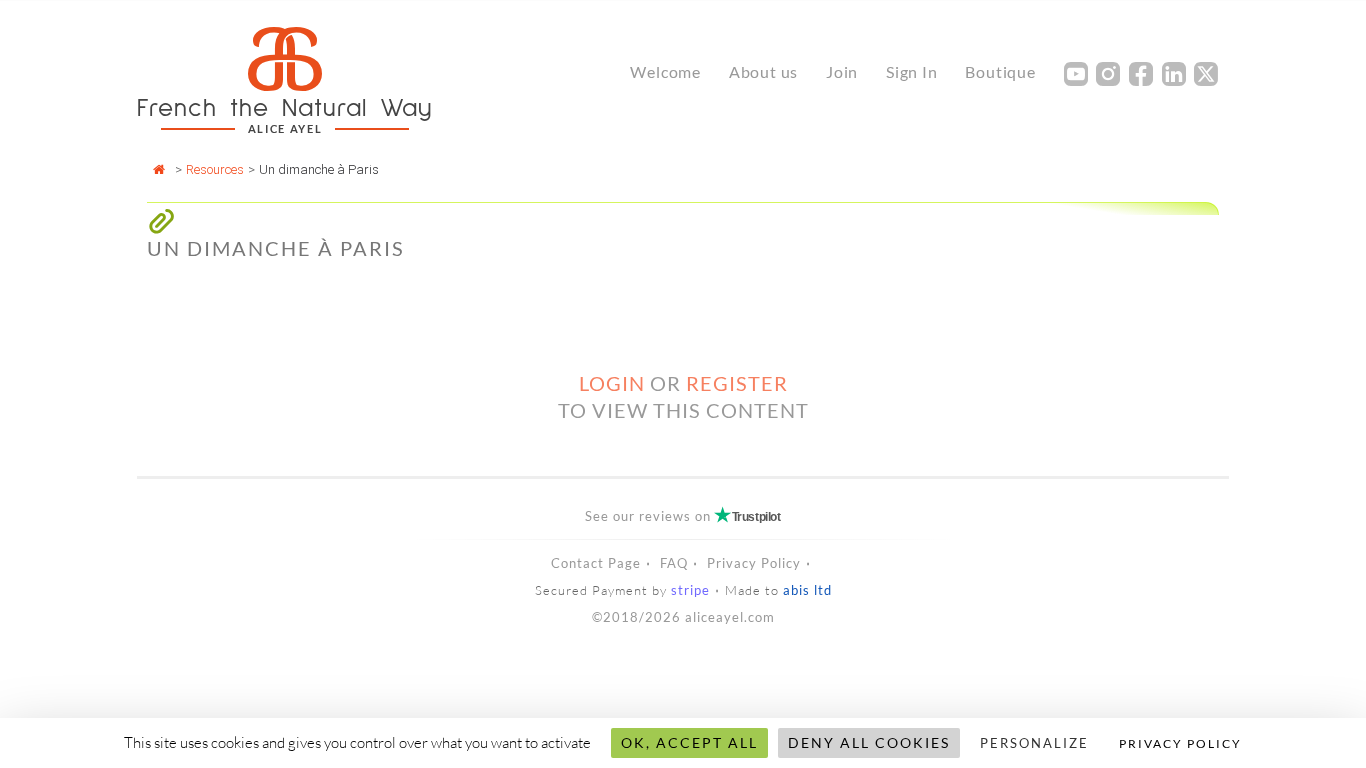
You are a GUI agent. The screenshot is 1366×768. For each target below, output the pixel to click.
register (737, 383)
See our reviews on (682, 516)
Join (842, 71)
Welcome (665, 71)
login (612, 383)
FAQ (674, 563)
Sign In (912, 71)
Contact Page (596, 563)
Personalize (1034, 743)
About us (763, 71)
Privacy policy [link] (1180, 743)
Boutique (1000, 71)
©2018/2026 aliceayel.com (683, 617)
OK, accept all (689, 742)
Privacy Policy (754, 563)
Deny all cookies (869, 742)
